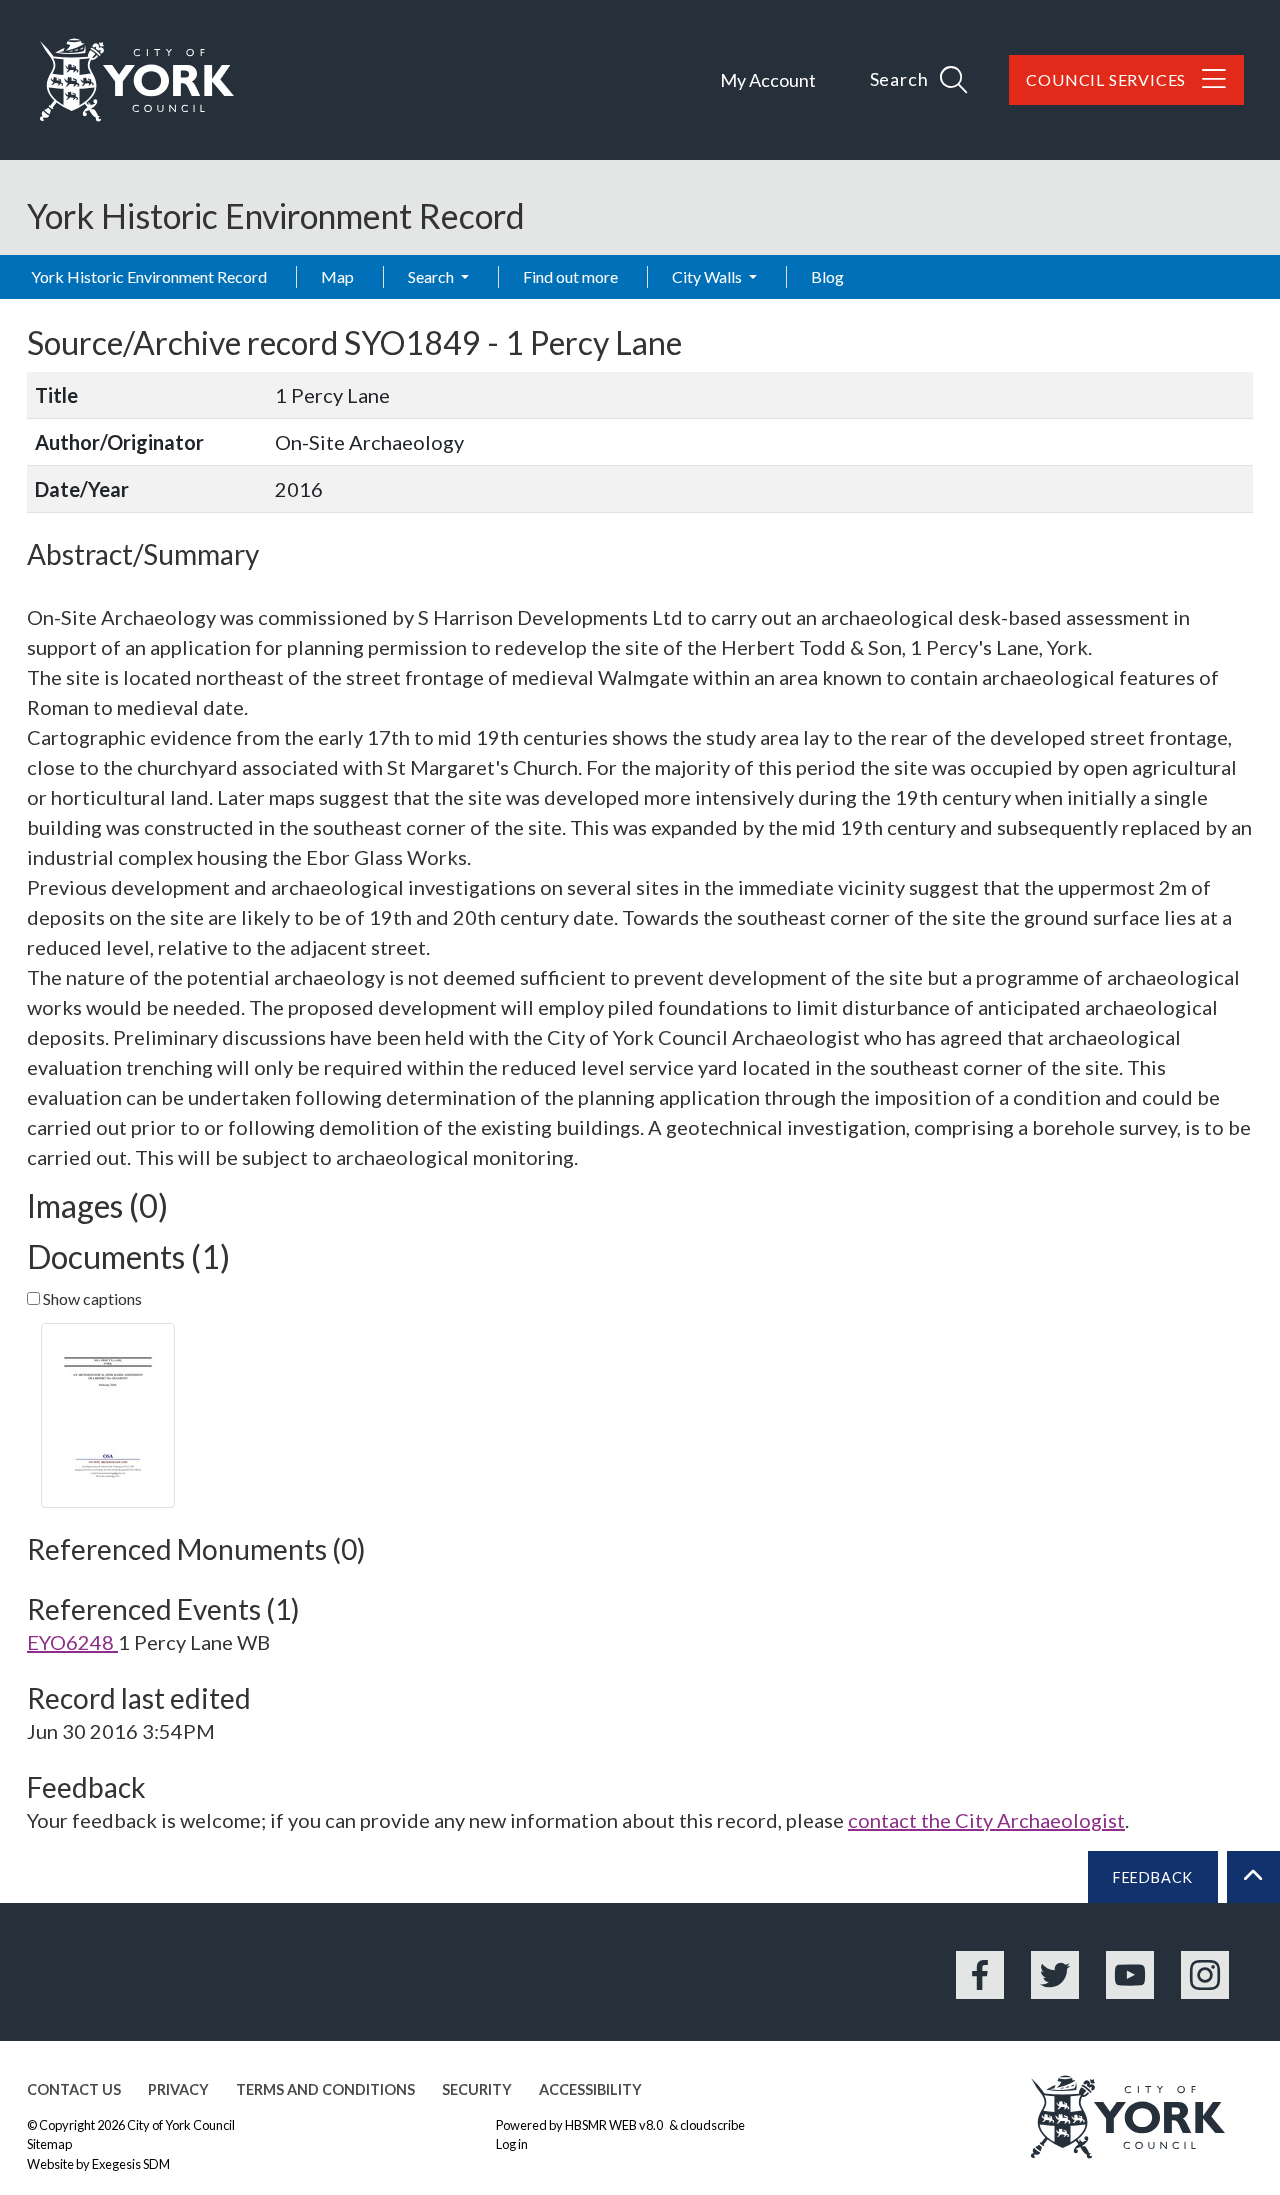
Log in (512, 2144)
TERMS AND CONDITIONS (325, 2089)
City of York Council (181, 2125)
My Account (768, 80)
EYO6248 (72, 1642)
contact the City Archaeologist (986, 1820)
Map (337, 276)
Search (432, 276)
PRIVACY (178, 2089)
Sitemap (49, 2144)
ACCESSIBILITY (590, 2089)
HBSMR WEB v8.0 (615, 2125)
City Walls (708, 276)
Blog (827, 276)
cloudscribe (712, 2125)
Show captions (91, 1298)
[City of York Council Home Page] (137, 80)
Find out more (570, 276)
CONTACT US (74, 2089)
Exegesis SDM (131, 2164)
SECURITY (477, 2089)
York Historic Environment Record (149, 276)
